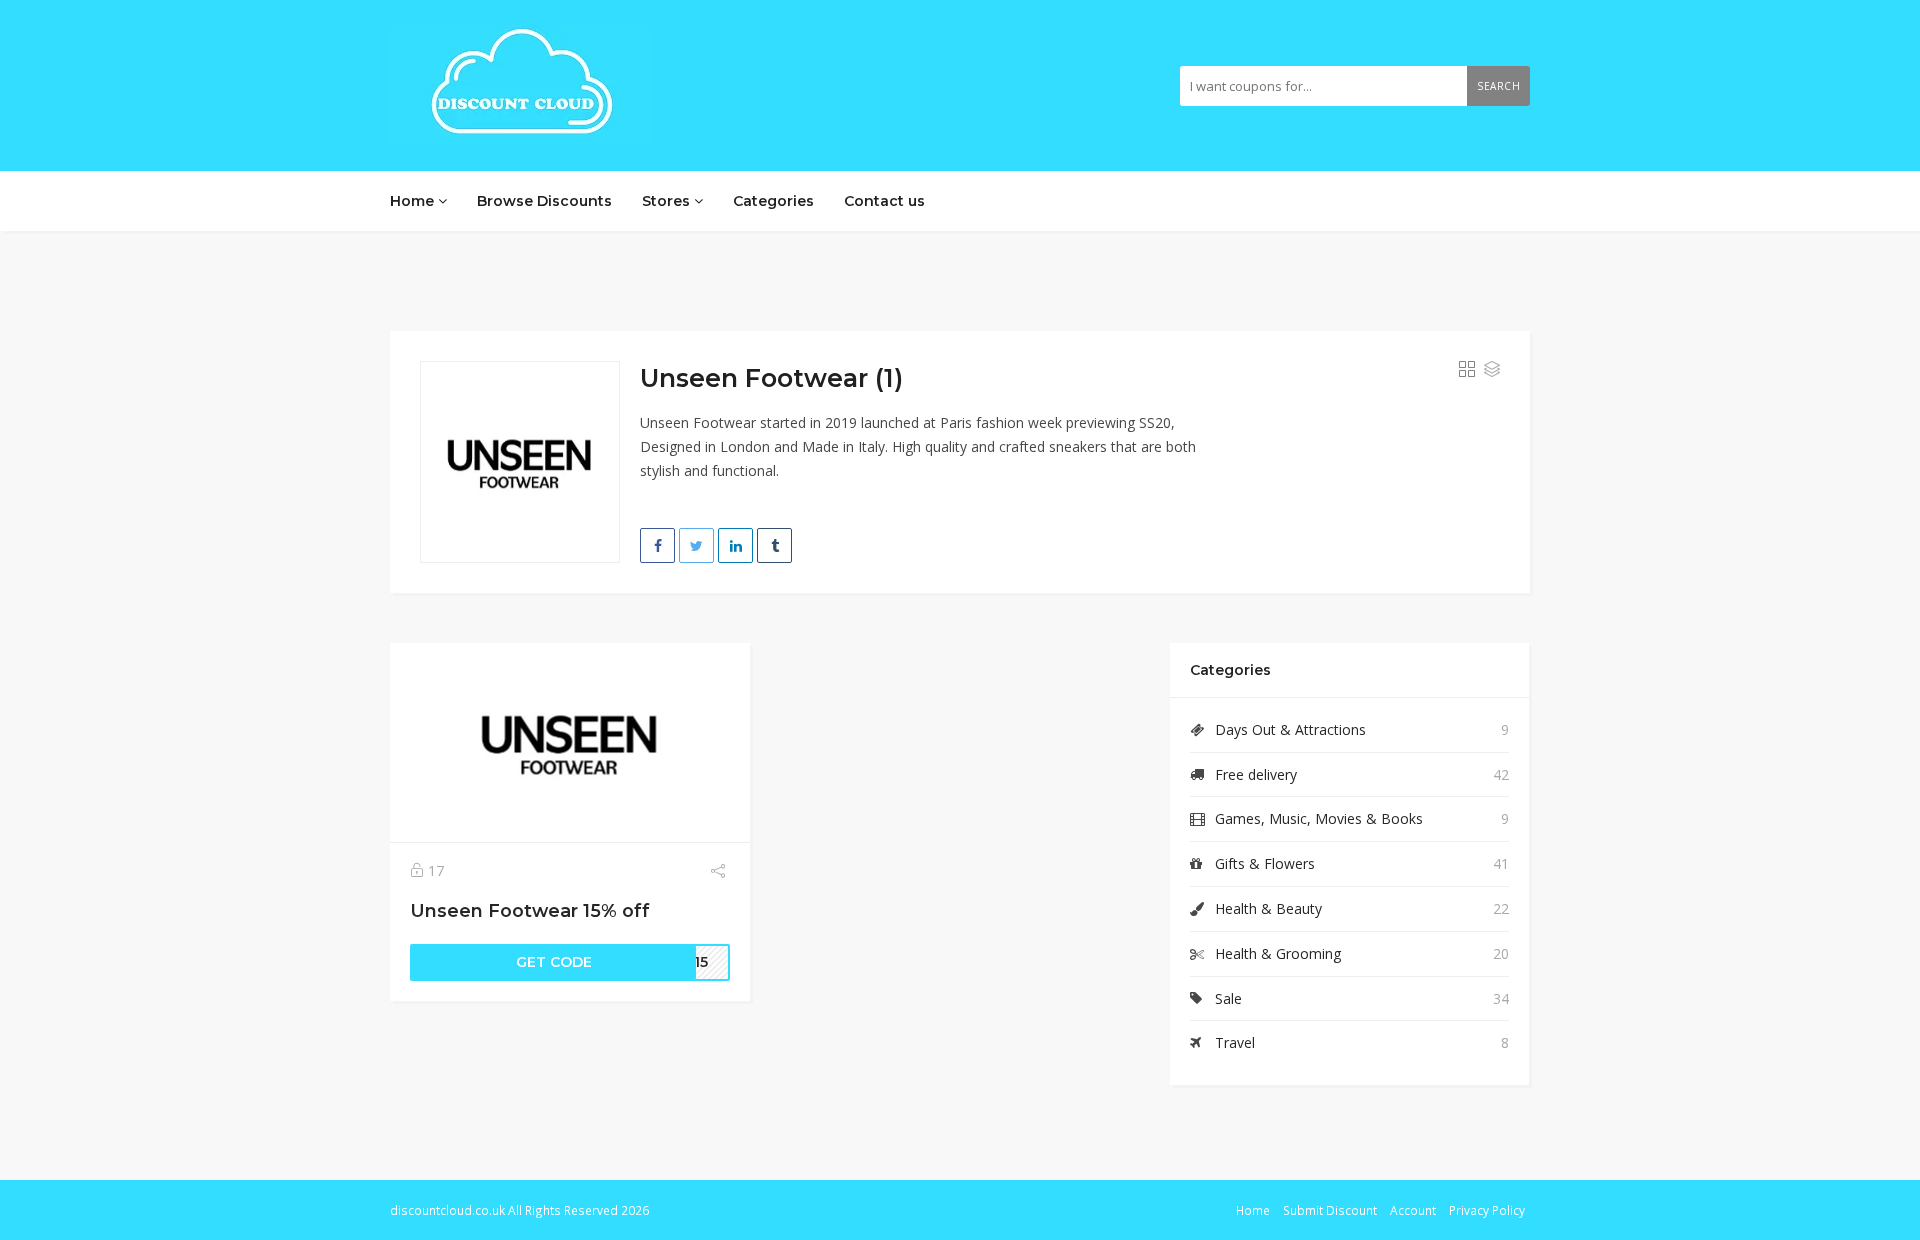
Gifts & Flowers (1265, 863)
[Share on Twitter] (696, 545)
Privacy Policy (1487, 1210)
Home (414, 201)
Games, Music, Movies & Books (1319, 818)
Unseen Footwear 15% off (530, 910)
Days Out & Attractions (1290, 729)
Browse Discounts (544, 201)
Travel (1235, 1042)
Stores (668, 201)
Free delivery (1256, 774)
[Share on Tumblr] (774, 545)
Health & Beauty (1268, 908)
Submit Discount (1330, 1210)
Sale (1228, 998)
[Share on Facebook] (657, 545)
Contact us (884, 201)
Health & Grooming (1278, 953)
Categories (773, 201)
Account (1413, 1210)
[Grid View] (1467, 370)
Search (1498, 86)
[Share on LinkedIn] (735, 545)
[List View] (1492, 370)
